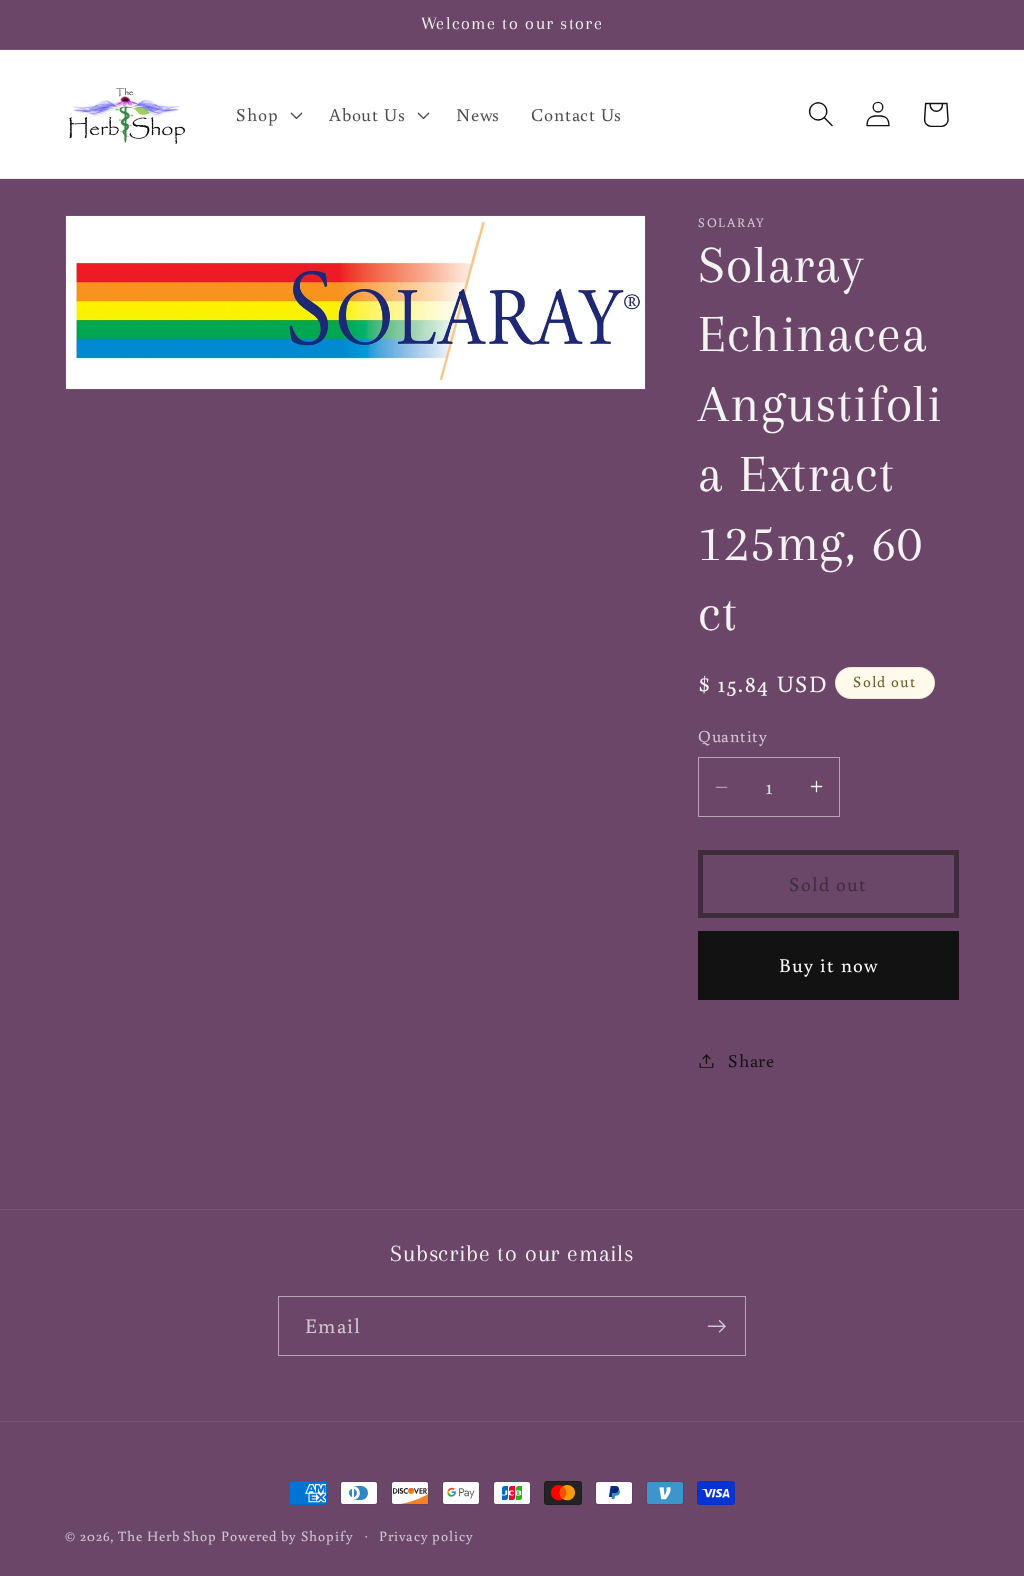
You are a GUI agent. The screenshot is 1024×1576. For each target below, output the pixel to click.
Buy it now (829, 964)
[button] (267, 114)
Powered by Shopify (287, 1535)
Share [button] (751, 1060)
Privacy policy (426, 1535)
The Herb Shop (167, 1535)
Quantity (732, 736)
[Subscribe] (716, 1326)
